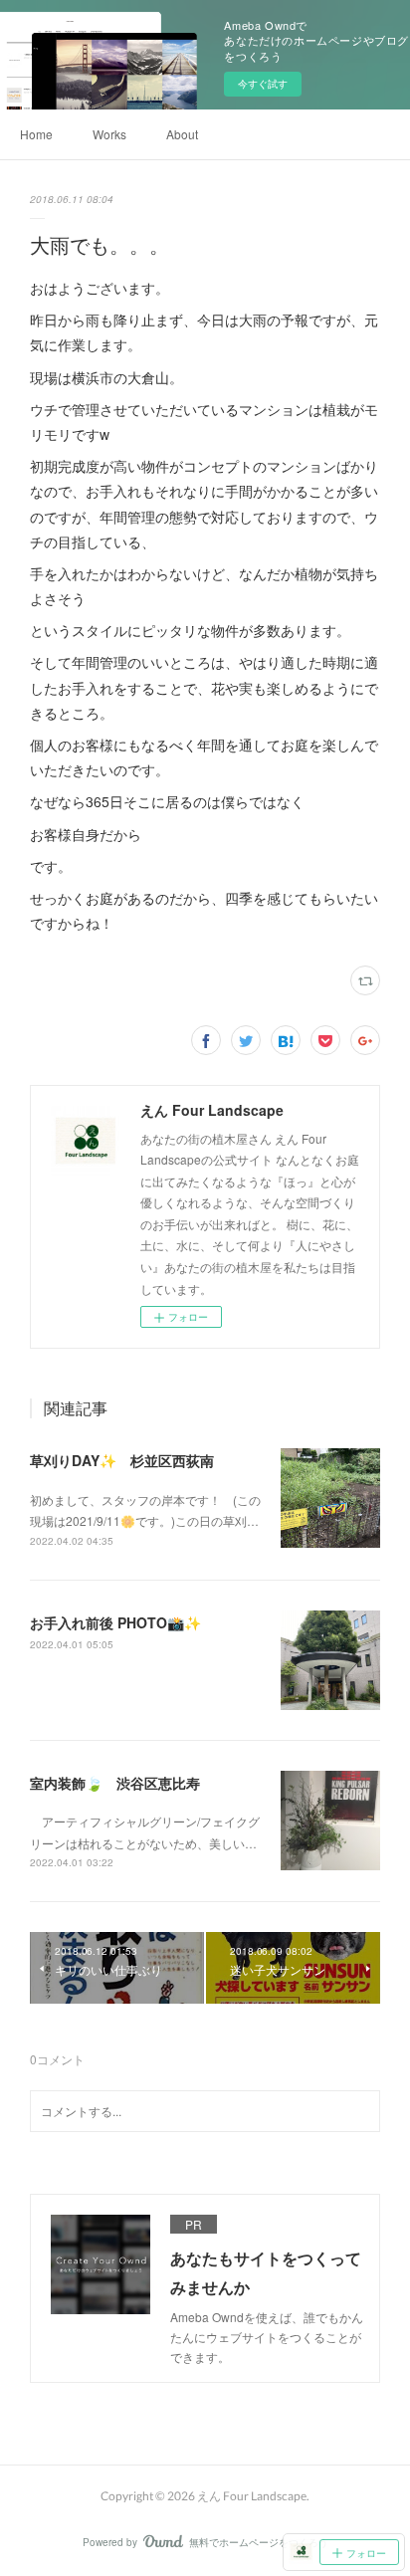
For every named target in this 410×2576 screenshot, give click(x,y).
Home (36, 134)
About (182, 134)
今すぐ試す (263, 84)
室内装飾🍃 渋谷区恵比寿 (115, 1783)
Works (109, 134)
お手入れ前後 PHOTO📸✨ (115, 1622)
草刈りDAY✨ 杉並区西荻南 (122, 1460)
